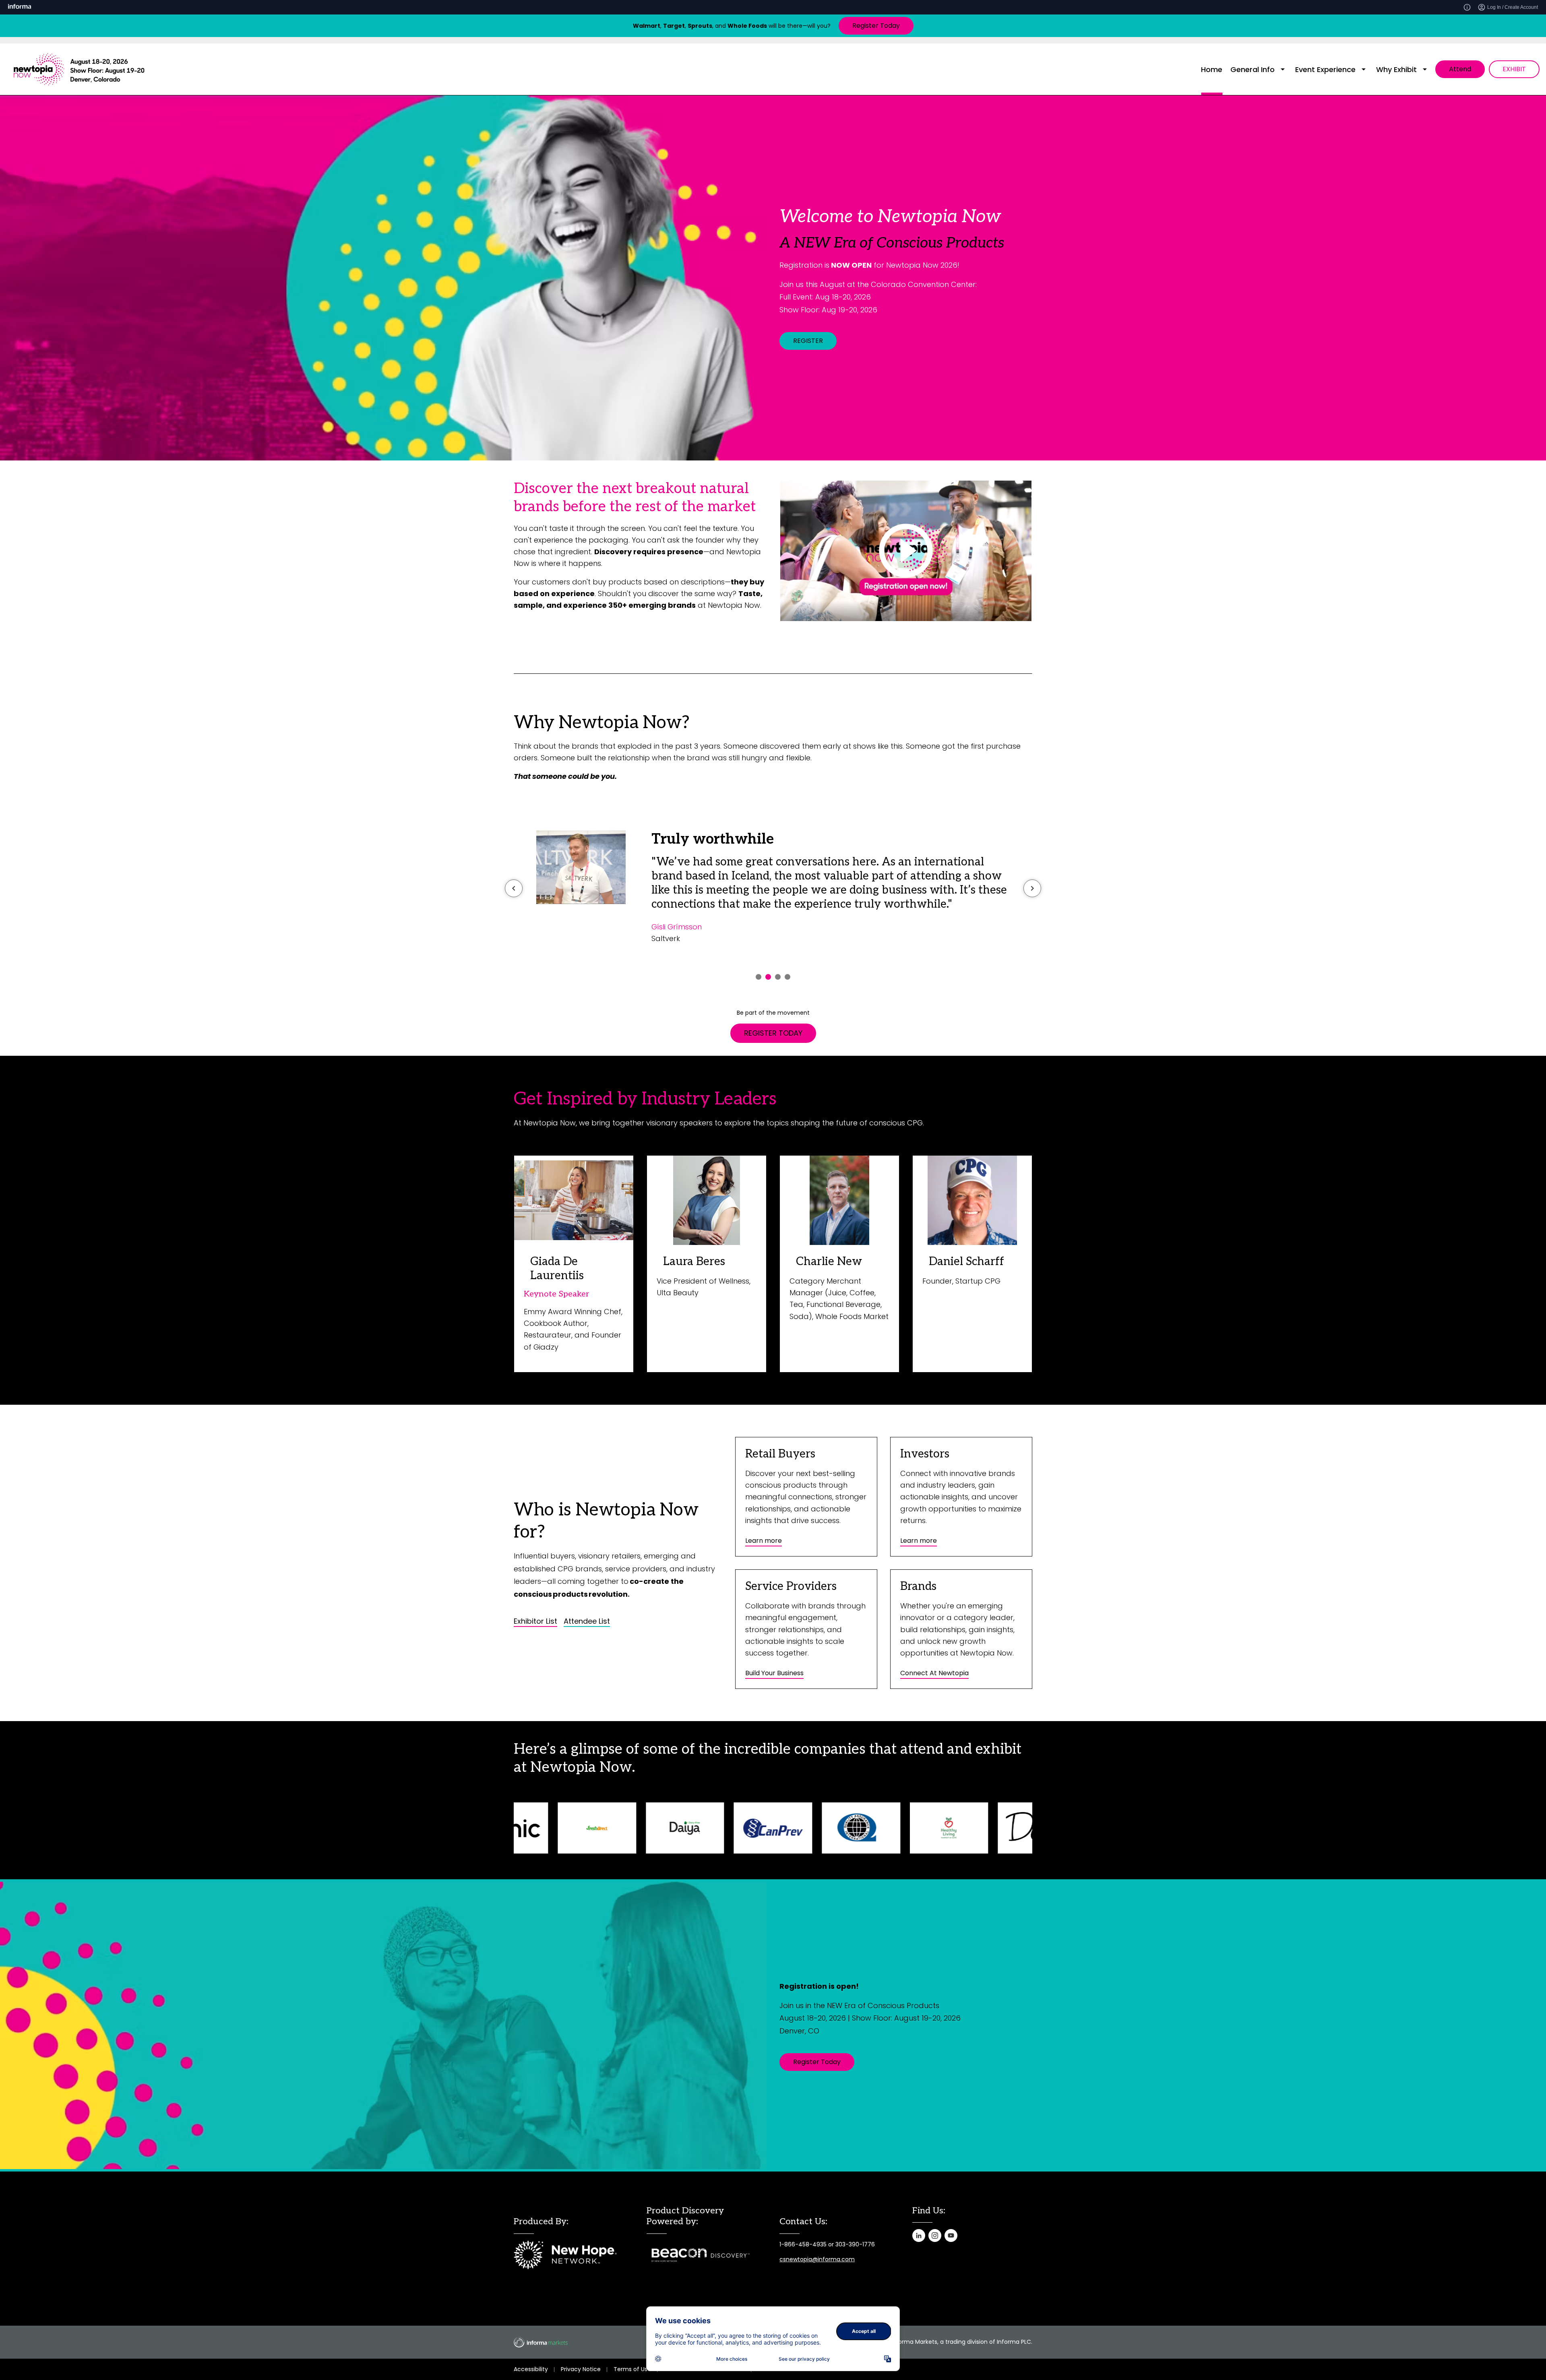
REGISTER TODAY (773, 1033)
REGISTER (808, 341)
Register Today (876, 26)
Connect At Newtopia (934, 1673)
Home (1212, 69)
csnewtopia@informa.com (817, 2259)
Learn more (764, 1541)
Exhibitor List (535, 1621)
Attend (1460, 69)
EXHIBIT (1514, 69)
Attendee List (587, 1621)
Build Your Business (774, 1673)
